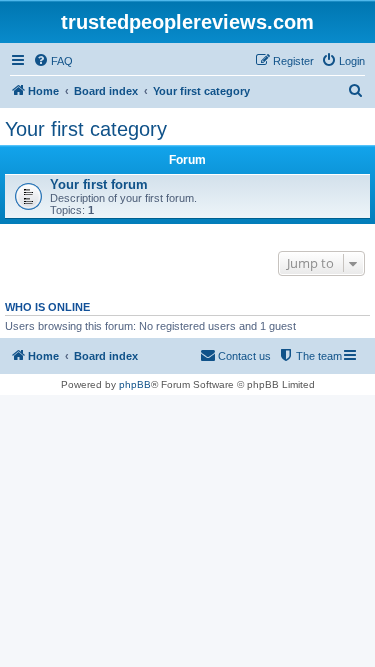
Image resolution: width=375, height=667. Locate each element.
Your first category (86, 129)
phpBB (135, 384)
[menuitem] (53, 61)
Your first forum (99, 184)
